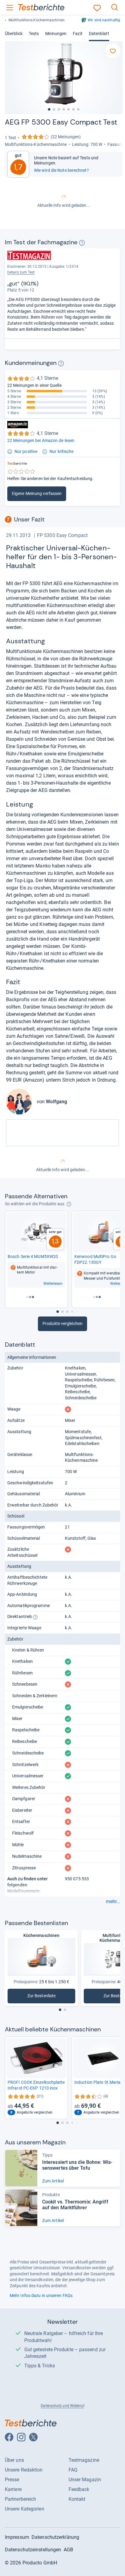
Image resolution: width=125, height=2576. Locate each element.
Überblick (14, 34)
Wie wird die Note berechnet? (61, 170)
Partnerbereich (20, 2499)
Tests (34, 34)
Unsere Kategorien (25, 2509)
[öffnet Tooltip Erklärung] (82, 243)
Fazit (78, 34)
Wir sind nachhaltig (104, 20)
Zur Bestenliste (51, 1997)
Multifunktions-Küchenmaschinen (37, 20)
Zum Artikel (53, 2181)
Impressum (17, 2537)
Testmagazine (84, 2460)
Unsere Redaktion (24, 2470)
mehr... (113, 1902)
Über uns (14, 2460)
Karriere (13, 2489)
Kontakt (77, 2499)
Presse (12, 2480)
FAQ (73, 2470)
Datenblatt (99, 34)
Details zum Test (21, 272)
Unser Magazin (85, 2480)
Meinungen (56, 34)
